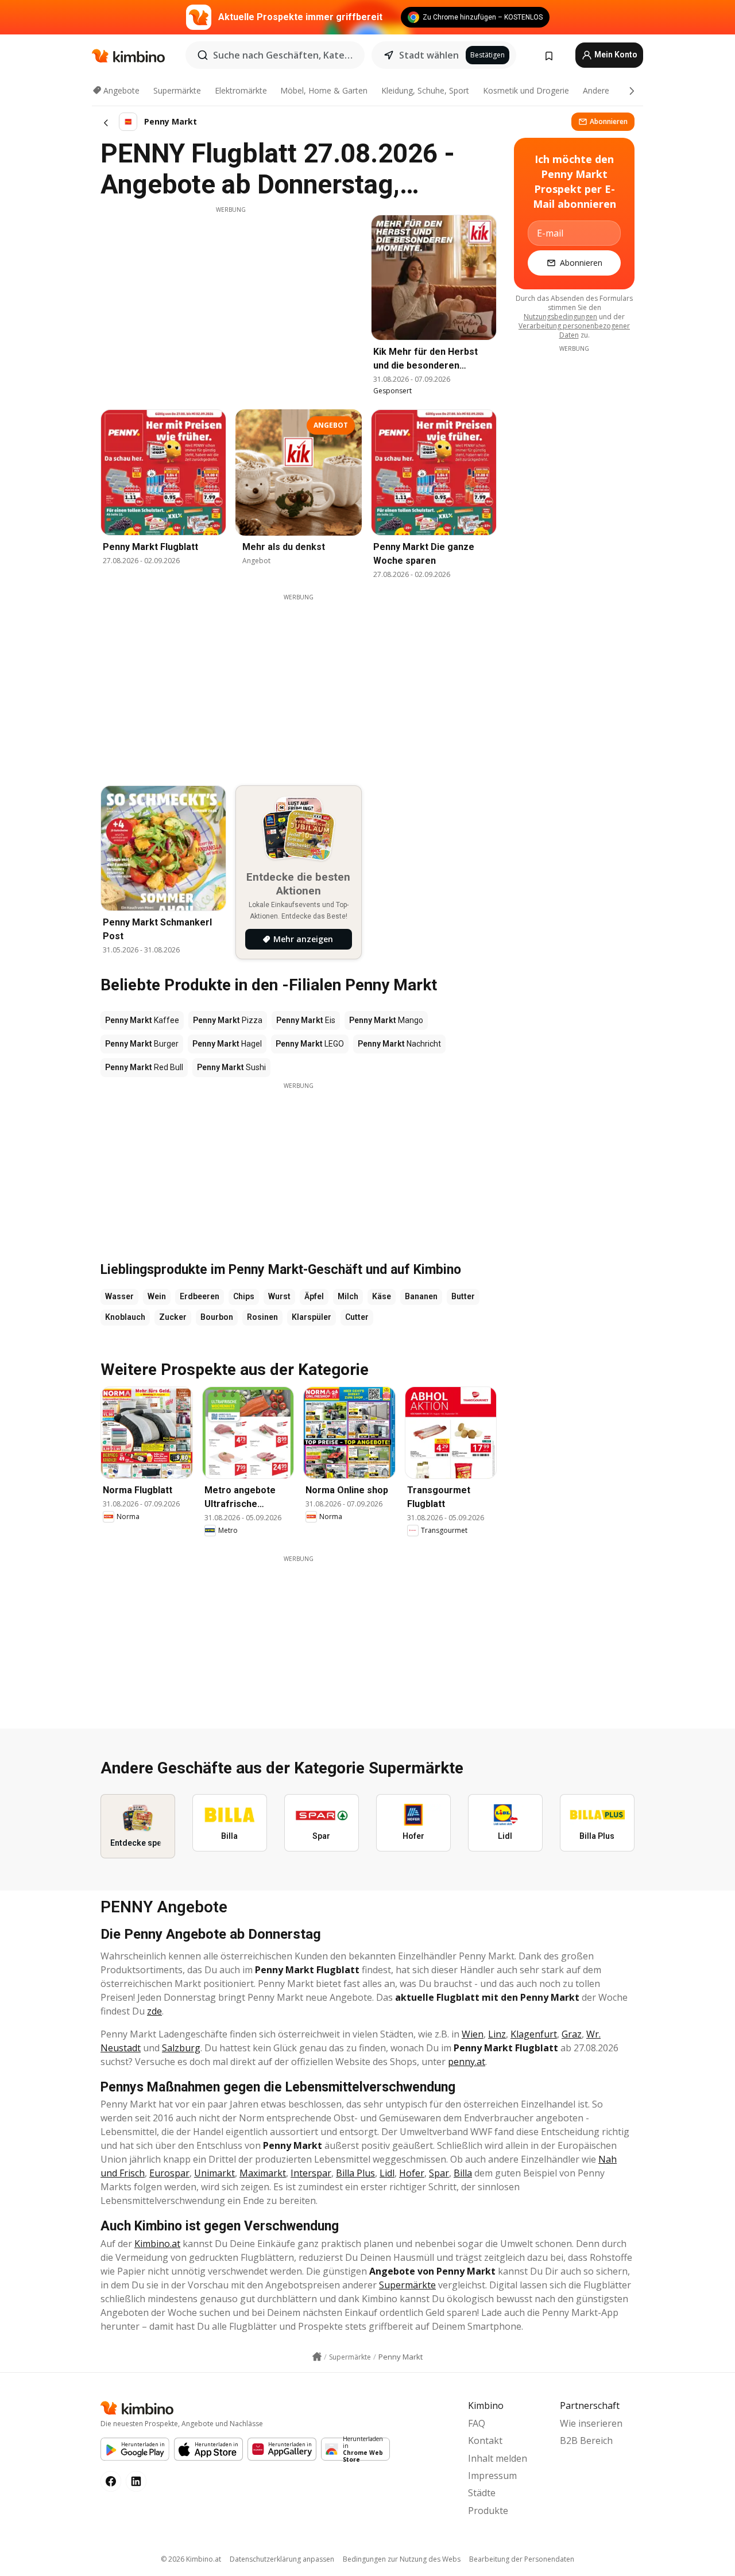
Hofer (412, 2173)
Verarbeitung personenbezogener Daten (574, 330)
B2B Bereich (586, 2441)
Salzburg (181, 2048)
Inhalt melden (498, 2458)
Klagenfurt (534, 2034)
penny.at (467, 2062)
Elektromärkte (241, 90)
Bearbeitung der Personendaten (522, 2559)
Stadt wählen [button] (429, 55)
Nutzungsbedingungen (560, 317)
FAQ (477, 2423)
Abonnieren (609, 121)
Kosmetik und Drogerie (526, 90)
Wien (473, 2034)
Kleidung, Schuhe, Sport (425, 90)
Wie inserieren (591, 2423)
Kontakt (485, 2441)
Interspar (311, 2173)
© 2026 (191, 2559)
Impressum (492, 2476)
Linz (497, 2034)
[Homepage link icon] (317, 2357)
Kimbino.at (157, 2244)
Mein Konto (615, 55)
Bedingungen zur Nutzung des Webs (402, 2559)
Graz (572, 2034)
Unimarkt (214, 2173)
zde (154, 2011)
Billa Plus (355, 2173)
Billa (463, 2173)
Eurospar (169, 2173)
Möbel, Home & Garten (324, 90)
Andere (596, 90)
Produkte (488, 2511)
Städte (482, 2493)
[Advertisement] (231, 295)
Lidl (387, 2173)
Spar (439, 2173)
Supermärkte (177, 90)
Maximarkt (263, 2173)
